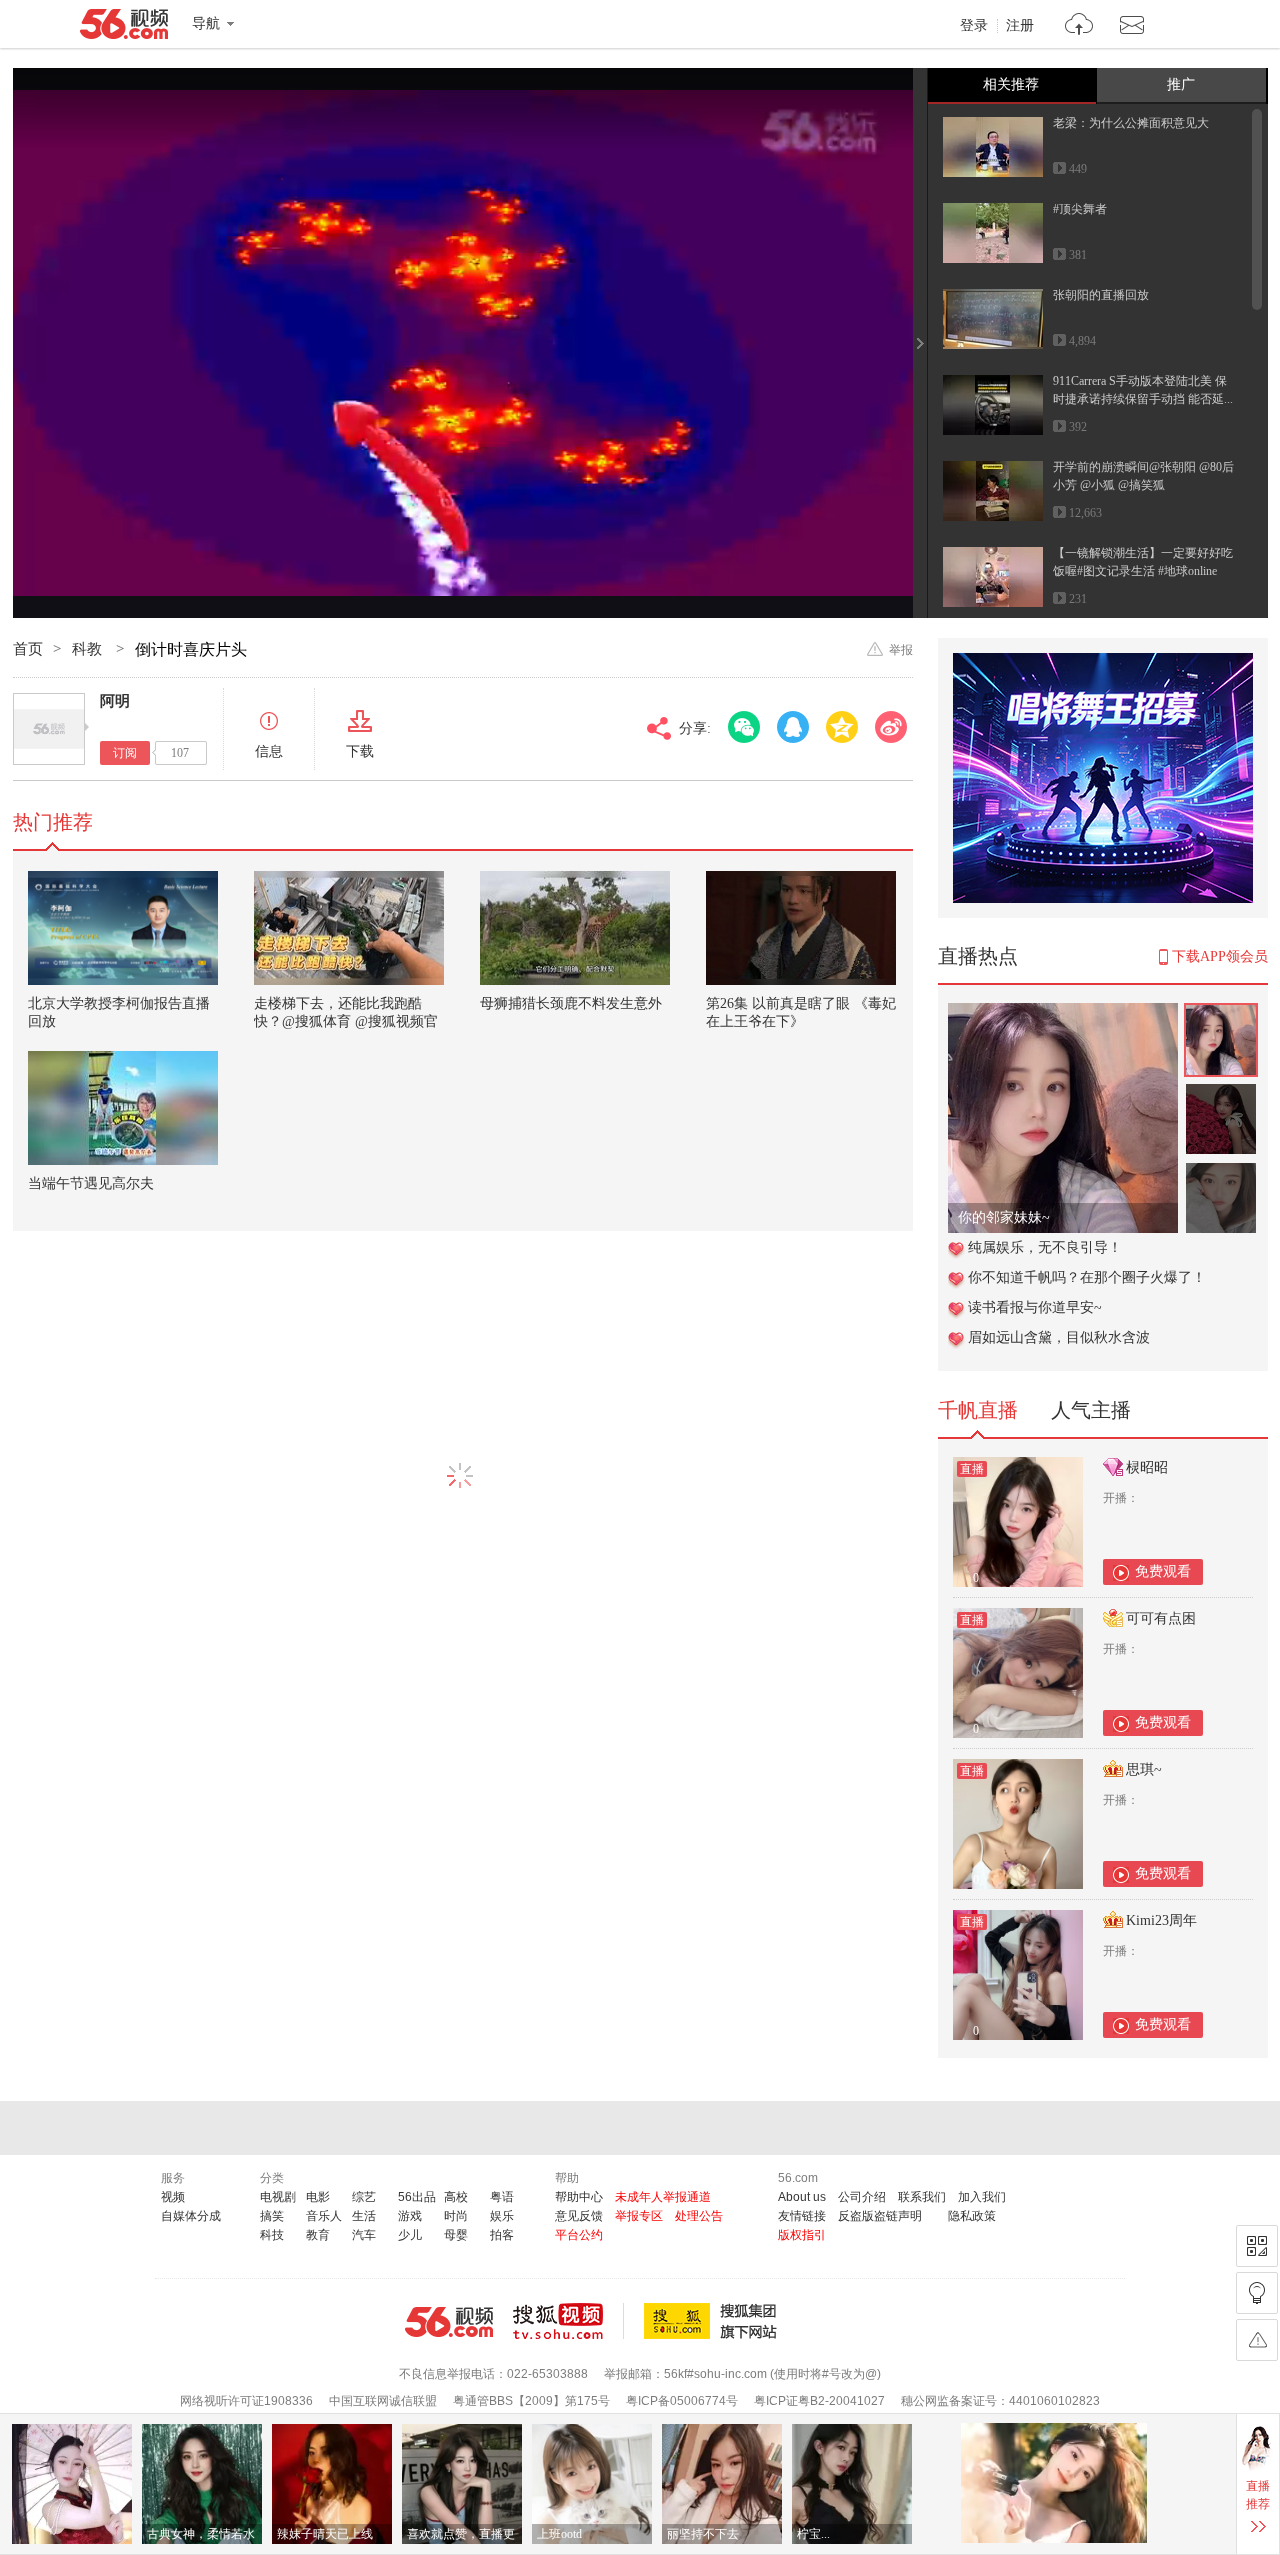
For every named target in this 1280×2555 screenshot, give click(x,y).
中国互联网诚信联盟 (383, 2401)
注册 (1020, 26)
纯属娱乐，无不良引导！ (1045, 1247)
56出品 (417, 2197)
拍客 (502, 2235)
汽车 (364, 2235)
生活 (364, 2216)
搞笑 (272, 2216)
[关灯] (1257, 2293)
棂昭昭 (1147, 1467)
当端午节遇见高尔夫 (91, 1183)
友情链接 (802, 2216)
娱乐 (502, 2216)
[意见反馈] (1257, 2340)
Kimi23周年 (1161, 1920)
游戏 (410, 2216)
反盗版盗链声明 (880, 2216)
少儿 (410, 2235)
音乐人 (324, 2216)
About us (802, 2197)
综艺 (364, 2197)
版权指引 (802, 2235)
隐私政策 (972, 2216)
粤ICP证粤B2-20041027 (819, 2401)
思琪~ (1144, 1769)
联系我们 (922, 2197)
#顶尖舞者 (1080, 209)
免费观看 (1163, 1571)
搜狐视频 (568, 2321)
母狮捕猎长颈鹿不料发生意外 (571, 1003)
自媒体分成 (191, 2216)
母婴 (456, 2235)
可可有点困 (1161, 1618)
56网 (449, 2322)
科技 (272, 2235)
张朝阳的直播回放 (1101, 295)
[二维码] (1257, 2246)
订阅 (125, 753)
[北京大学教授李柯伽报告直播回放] (123, 928)
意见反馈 (579, 2216)
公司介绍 (862, 2197)
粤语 (502, 2197)
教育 (318, 2235)
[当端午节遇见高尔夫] (123, 1108)
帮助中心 (579, 2197)
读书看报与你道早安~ (1035, 1307)
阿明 (115, 701)
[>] (1079, 26)
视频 (173, 2197)
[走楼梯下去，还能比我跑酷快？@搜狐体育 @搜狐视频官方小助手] (349, 928)
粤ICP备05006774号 (682, 2401)
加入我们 (982, 2197)
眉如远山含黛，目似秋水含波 (1059, 1337)
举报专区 (639, 2216)
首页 (28, 649)
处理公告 (699, 2216)
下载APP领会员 (1220, 956)
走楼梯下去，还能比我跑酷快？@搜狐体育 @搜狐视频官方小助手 (346, 1021)
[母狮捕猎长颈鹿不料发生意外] (575, 928)
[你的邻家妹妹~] (1063, 1013)
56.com (124, 28)
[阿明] (49, 729)
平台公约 (579, 2235)
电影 (318, 2197)
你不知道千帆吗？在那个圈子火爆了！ (1087, 1277)
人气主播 (1091, 1410)
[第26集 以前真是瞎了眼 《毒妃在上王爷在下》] (801, 928)
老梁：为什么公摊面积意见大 (1131, 123)
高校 (456, 2197)
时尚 (456, 2216)
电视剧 (278, 2197)
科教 (89, 649)
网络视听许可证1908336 (246, 2401)
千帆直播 (978, 1410)
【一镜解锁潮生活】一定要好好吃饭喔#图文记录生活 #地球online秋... (1143, 571)
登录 (974, 26)
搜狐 (714, 2321)
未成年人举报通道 (663, 2197)
